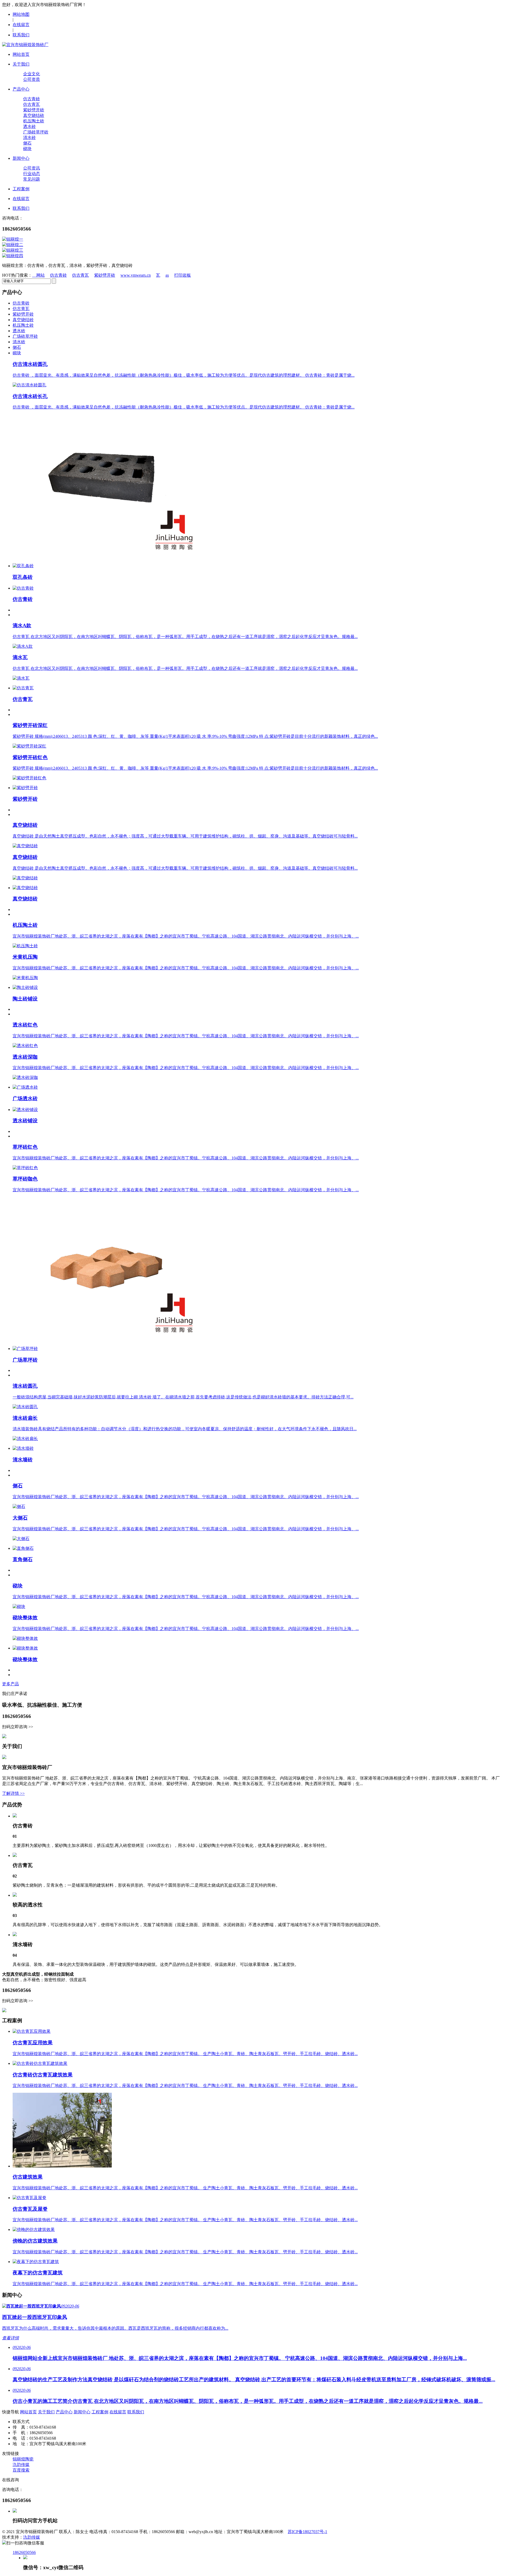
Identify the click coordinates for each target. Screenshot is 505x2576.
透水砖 (29, 126)
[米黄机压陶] (25, 978)
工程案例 (100, 2412)
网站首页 (28, 2412)
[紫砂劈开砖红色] (29, 778)
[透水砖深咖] (25, 1077)
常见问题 (32, 179)
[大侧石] (21, 1539)
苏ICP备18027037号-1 (307, 2532)
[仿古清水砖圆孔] (29, 385)
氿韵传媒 (21, 2465)
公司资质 (32, 79)
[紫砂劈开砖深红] (29, 746)
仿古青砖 (32, 99)
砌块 (27, 149)
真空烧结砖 (34, 115)
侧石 (27, 143)
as (167, 275)
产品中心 (64, 2412)
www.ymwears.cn (136, 275)
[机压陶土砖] (25, 946)
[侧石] (19, 1506)
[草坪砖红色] (25, 1168)
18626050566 (24, 2552)
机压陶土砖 (34, 121)
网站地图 (21, 14)
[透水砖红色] (25, 1046)
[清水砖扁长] (25, 1439)
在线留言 (21, 25)
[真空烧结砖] (25, 846)
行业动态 (32, 174)
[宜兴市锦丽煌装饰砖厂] (25, 45)
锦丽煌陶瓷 (23, 2459)
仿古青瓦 (32, 104)
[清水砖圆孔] (25, 1407)
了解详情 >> (13, 1793)
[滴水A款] (23, 646)
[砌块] (19, 1606)
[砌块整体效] (25, 1638)
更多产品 (11, 1684)
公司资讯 (32, 168)
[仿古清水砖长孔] (110, 558)
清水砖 (29, 138)
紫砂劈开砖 (34, 110)
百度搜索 (21, 2470)
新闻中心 (82, 2412)
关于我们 (46, 2412)
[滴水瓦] (21, 678)
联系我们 (21, 35)
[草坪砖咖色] (110, 1340)
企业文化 (32, 74)
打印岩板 (183, 275)
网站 (41, 275)
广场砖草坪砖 (36, 132)
